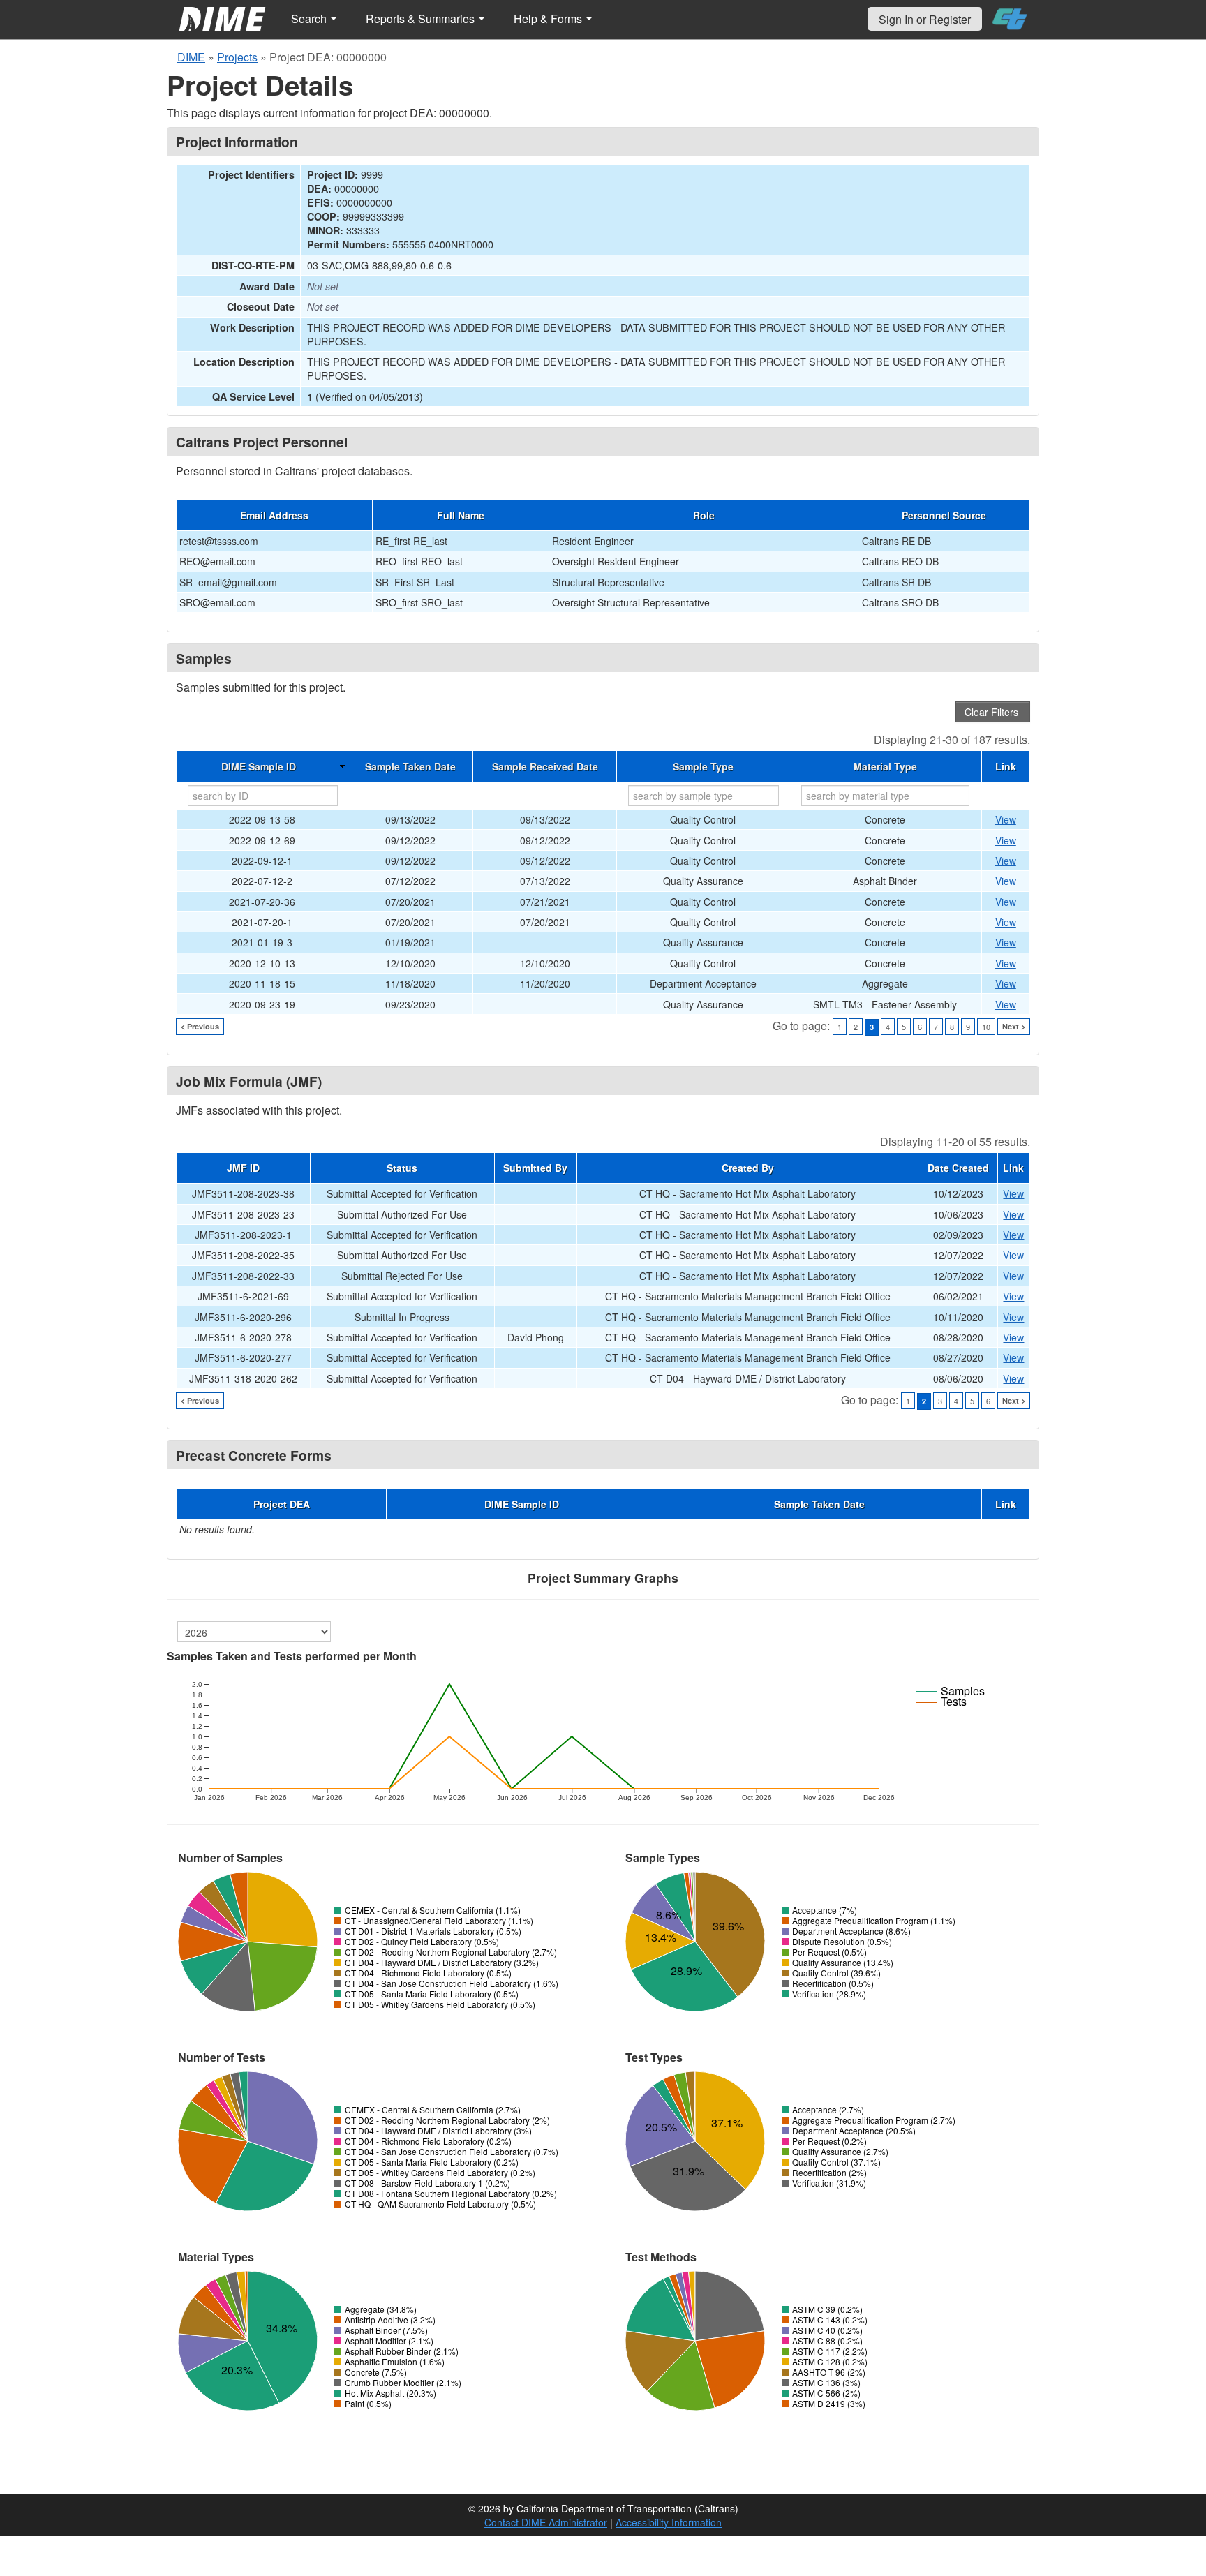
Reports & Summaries (422, 18)
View (1006, 819)
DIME (191, 57)
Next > (1014, 1026)
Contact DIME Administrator (546, 2522)
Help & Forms (549, 18)
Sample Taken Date (410, 766)
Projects (237, 57)
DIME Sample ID (259, 766)
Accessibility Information (669, 2522)
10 (986, 1027)
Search (310, 18)
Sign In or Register (925, 19)
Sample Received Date (545, 766)
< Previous (200, 1026)
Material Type (885, 766)
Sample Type (703, 766)
